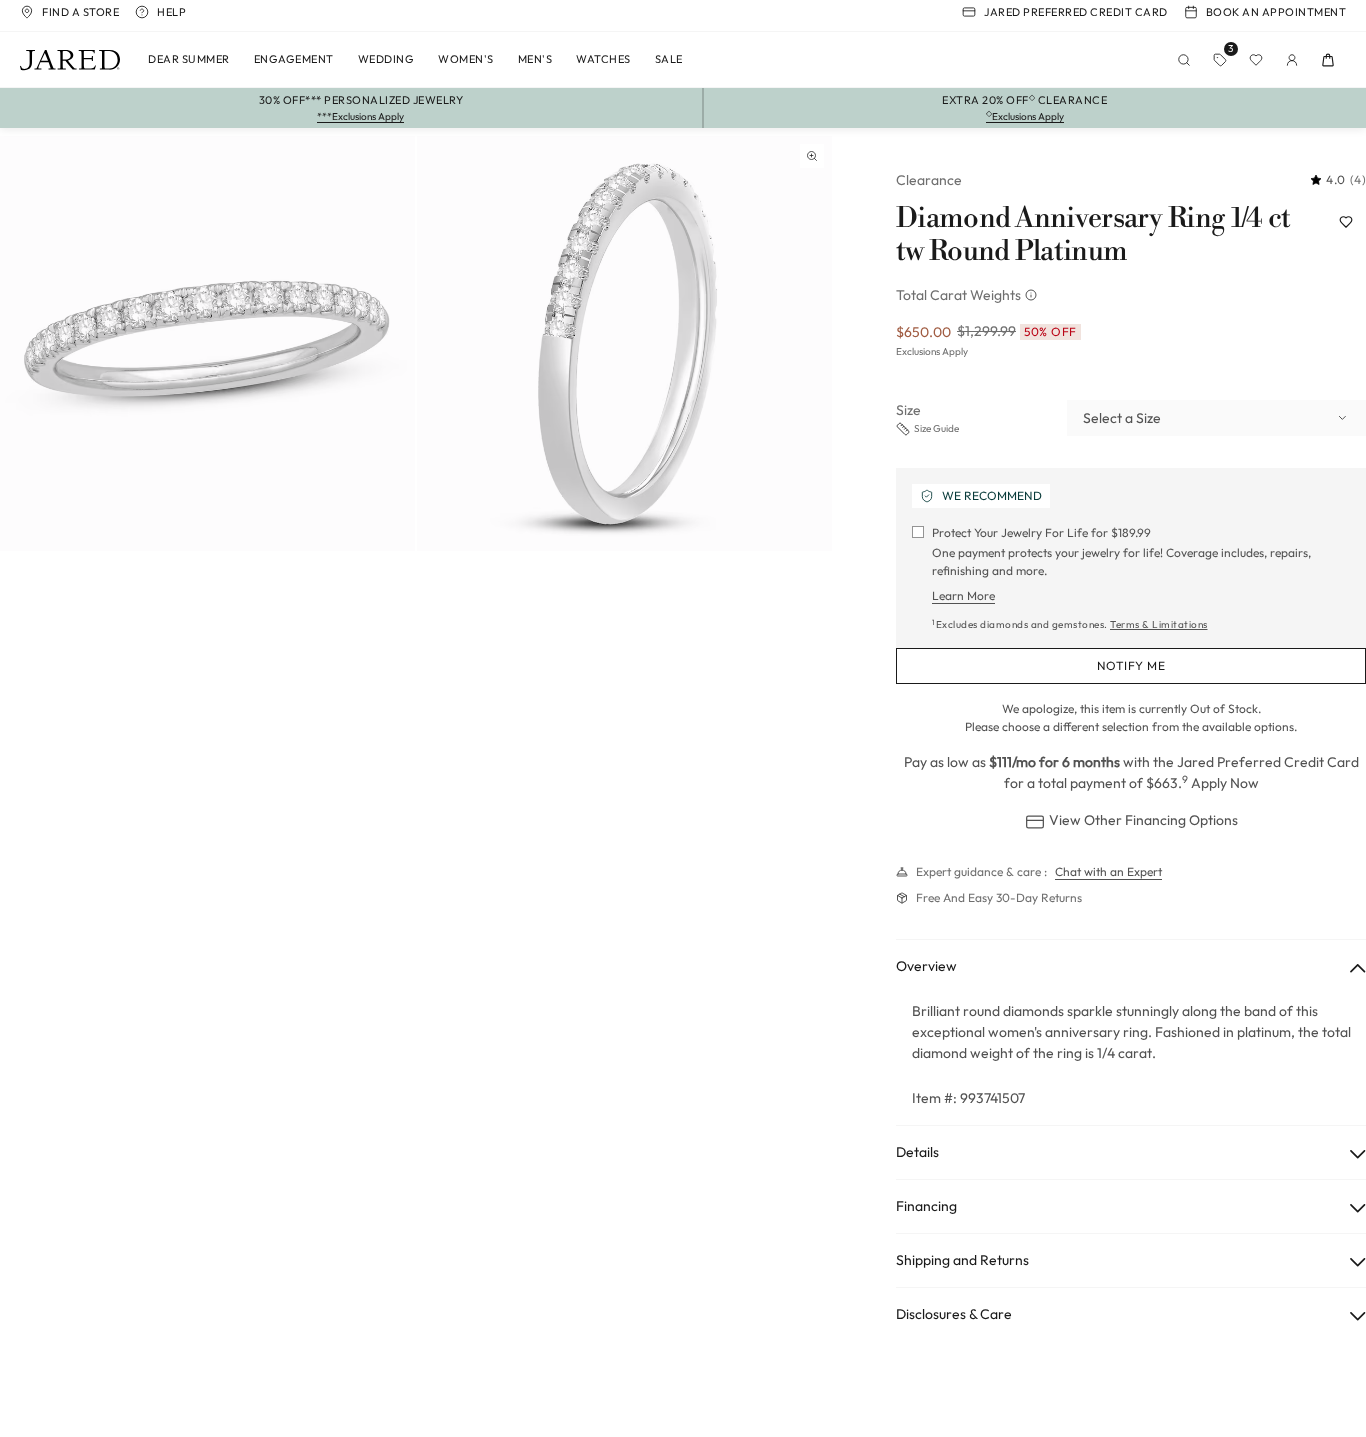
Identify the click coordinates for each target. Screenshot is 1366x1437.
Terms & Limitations (1159, 624)
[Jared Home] (70, 60)
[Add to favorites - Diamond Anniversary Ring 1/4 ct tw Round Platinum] (1346, 222)
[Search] (1184, 60)
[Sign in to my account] (1292, 60)
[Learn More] (1033, 295)
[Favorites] (1256, 60)
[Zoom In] (812, 156)
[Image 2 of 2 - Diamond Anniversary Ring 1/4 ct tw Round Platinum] (624, 343)
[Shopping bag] (1328, 60)
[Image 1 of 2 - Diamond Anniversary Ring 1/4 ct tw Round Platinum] (207, 343)
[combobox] (1216, 418)
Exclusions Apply (932, 351)
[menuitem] (189, 60)
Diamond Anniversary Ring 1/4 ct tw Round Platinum (1093, 235)
